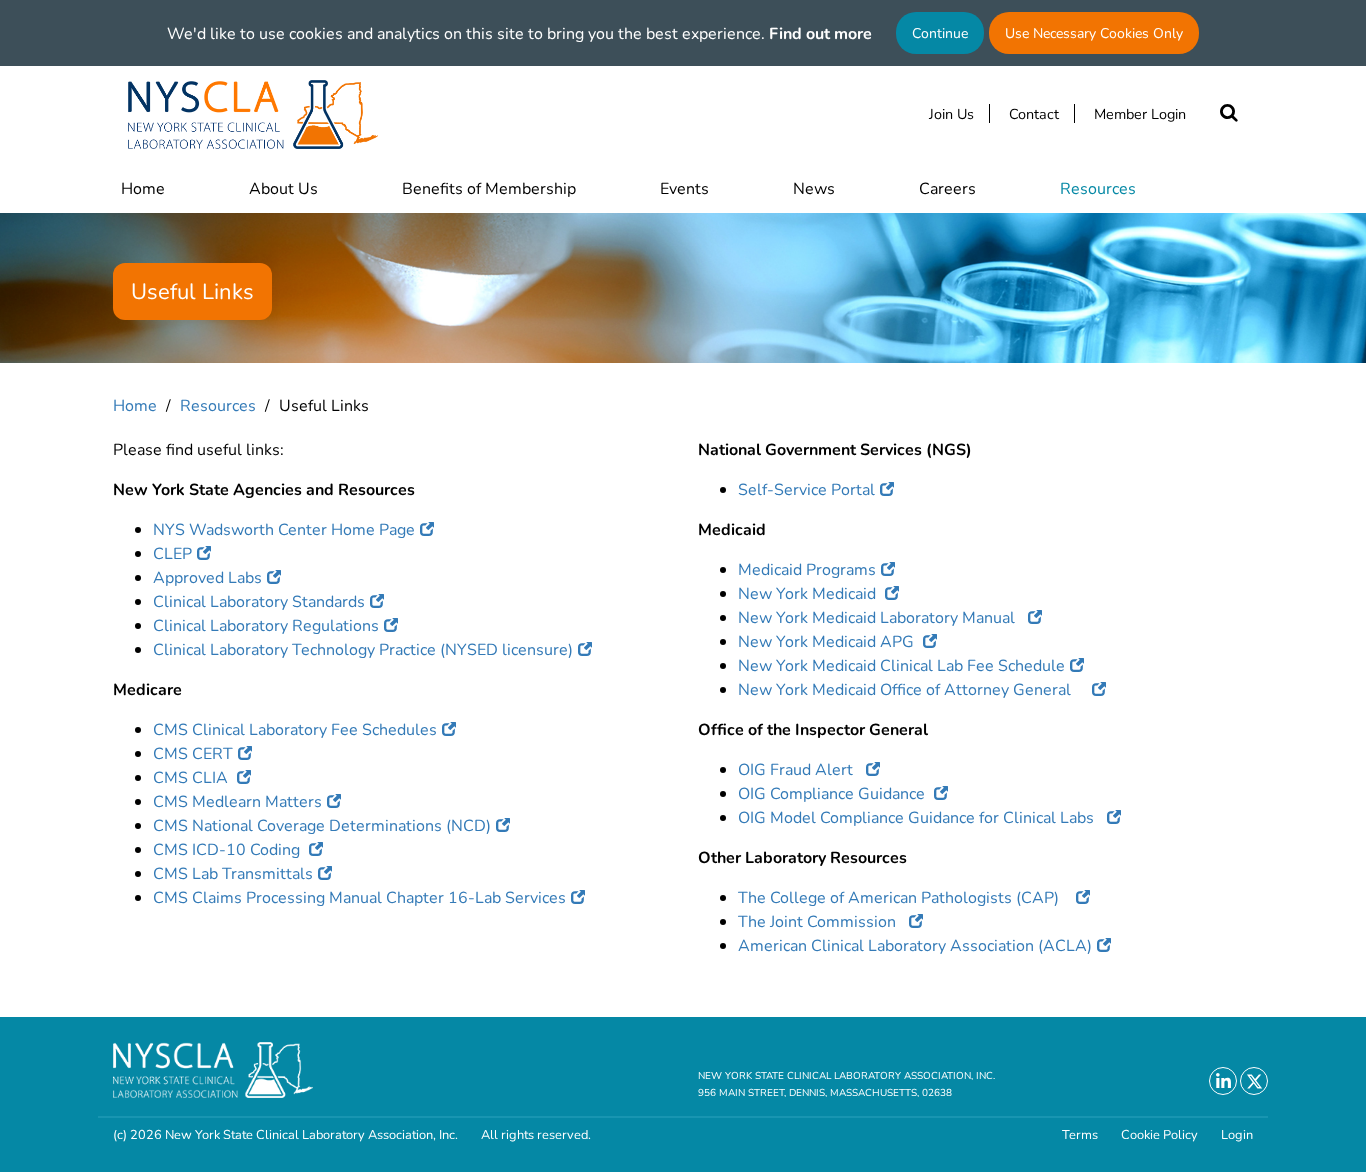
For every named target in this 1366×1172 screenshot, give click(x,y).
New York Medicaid (809, 592)
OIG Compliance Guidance (833, 792)
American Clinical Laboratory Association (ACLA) (915, 944)
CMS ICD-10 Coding (228, 848)
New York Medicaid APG (828, 640)
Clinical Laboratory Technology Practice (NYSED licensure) (363, 648)
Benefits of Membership (489, 187)
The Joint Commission (821, 920)
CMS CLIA (192, 776)
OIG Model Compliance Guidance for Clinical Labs (920, 816)
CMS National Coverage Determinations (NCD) (322, 824)
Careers (947, 187)
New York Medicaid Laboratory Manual (880, 616)
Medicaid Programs (807, 568)
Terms (1080, 1134)
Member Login (1140, 113)
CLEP (172, 552)
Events (684, 187)
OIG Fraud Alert (799, 768)
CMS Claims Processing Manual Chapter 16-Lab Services (359, 896)
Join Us (951, 113)
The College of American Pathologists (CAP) (904, 896)
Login (1237, 1134)
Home (143, 187)
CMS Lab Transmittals (233, 872)
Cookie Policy (1159, 1134)
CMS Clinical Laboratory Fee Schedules (295, 728)
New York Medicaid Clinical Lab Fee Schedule (901, 664)
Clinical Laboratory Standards (259, 600)
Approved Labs (207, 576)
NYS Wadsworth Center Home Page (284, 528)
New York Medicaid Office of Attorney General (912, 688)
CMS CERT (193, 752)
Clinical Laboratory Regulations (266, 624)
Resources (1098, 187)
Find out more (820, 32)
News (814, 187)
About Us (283, 187)
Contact (1034, 113)
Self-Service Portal (806, 488)
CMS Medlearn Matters (237, 800)
